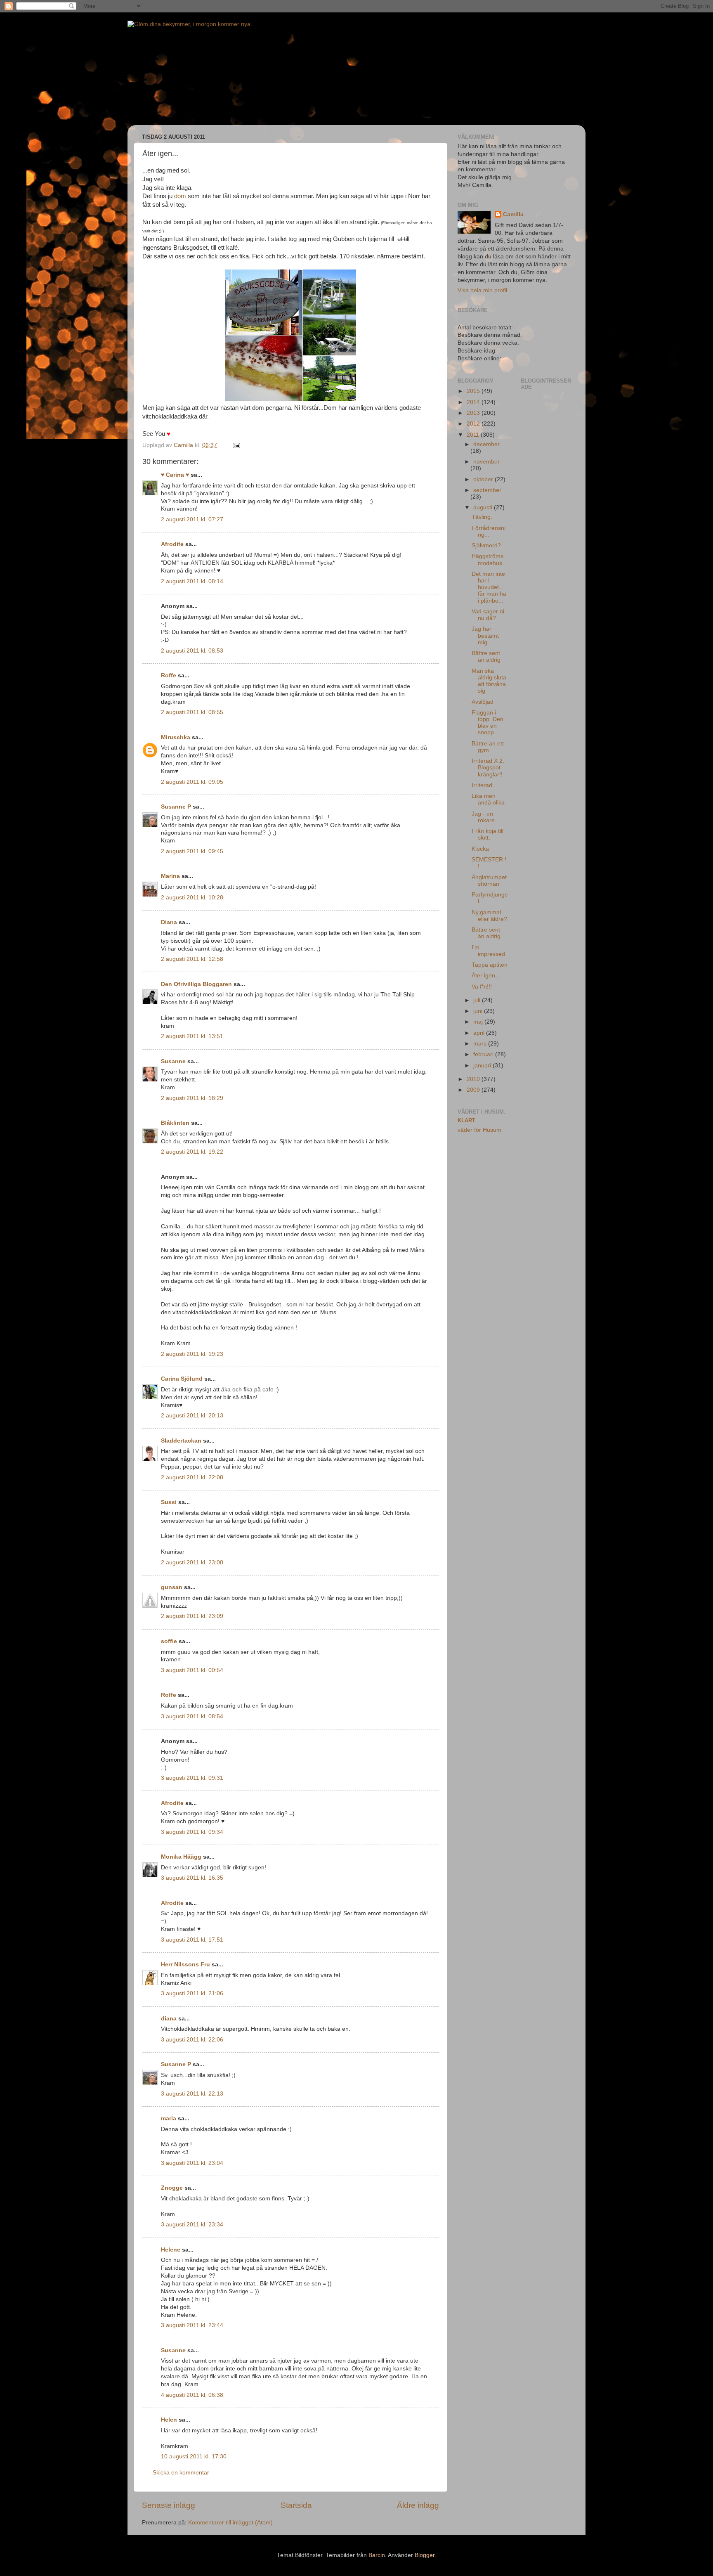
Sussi (169, 1502)
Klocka (480, 849)
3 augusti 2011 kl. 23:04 (192, 2163)
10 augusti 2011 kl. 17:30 (194, 2457)
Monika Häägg (181, 1857)
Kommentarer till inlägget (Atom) (230, 2523)
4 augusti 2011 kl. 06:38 (192, 2395)
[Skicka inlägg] (236, 445)
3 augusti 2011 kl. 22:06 (192, 2040)
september (487, 490)
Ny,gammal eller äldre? (489, 916)
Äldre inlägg (418, 2505)
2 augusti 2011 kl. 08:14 (192, 581)
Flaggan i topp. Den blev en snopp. (488, 723)
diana (169, 2019)
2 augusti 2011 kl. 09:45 (192, 851)
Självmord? (486, 545)
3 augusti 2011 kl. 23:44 (192, 2325)
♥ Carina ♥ (175, 475)
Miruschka (176, 737)
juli (478, 1000)
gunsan (172, 1587)
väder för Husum (479, 1130)
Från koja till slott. (488, 834)
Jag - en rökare (483, 817)
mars (481, 1044)
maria (169, 2118)
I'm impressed (488, 951)
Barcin (377, 2555)
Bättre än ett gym (488, 747)
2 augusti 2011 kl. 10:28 (192, 898)
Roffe (169, 675)
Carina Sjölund (182, 1379)
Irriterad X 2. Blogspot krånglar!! (488, 768)
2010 (474, 1079)
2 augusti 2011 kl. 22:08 (192, 1477)
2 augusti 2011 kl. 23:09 (192, 1616)
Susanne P (176, 807)
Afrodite (172, 544)
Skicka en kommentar (181, 2473)
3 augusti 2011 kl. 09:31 (192, 1778)
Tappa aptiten (490, 965)
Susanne (173, 1061)
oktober (484, 479)
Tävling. (482, 517)
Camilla (513, 214)
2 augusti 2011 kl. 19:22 (192, 1152)
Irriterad (482, 785)
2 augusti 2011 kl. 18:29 (192, 1098)
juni (479, 1011)
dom (180, 196)
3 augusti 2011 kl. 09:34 (192, 1832)
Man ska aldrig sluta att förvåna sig (489, 681)
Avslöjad (483, 702)
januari (483, 1066)
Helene (171, 2250)
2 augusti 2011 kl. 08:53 (192, 651)
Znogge (172, 2188)
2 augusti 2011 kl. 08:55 (192, 712)
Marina (170, 876)
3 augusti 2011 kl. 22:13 (192, 2094)
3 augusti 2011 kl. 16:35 (192, 1878)
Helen (169, 2420)
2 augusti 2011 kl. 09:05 (192, 782)
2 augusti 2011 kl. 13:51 (192, 1036)
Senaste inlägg (169, 2505)
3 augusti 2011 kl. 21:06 (192, 1993)
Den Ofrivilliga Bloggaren (196, 984)
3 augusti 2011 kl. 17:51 (192, 1940)
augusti (484, 507)
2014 (474, 402)
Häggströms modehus (488, 559)
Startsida (296, 2505)
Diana (169, 922)
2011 (474, 435)
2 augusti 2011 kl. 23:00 (192, 1562)
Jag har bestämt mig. (485, 635)
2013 (474, 413)
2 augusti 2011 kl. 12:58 (192, 959)
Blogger (425, 2555)
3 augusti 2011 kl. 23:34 (192, 2225)
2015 (474, 391)
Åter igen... (486, 976)
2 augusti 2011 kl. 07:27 (192, 519)
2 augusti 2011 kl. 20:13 (192, 1416)
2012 (474, 424)
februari (484, 1054)
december (486, 444)
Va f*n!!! (482, 987)
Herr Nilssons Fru (185, 1965)
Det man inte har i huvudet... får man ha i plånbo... (489, 587)
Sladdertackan (181, 1441)
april (480, 1033)
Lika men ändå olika (488, 799)
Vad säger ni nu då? (488, 615)
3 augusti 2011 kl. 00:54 (192, 1670)
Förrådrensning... (489, 531)
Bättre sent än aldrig (486, 656)
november (486, 462)
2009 (474, 1090)
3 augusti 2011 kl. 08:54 (192, 1716)
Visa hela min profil (482, 290)
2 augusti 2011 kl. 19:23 (192, 1354)
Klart (466, 1120)
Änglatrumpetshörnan (489, 881)
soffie (169, 1641)
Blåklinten (175, 1123)
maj (479, 1022)
